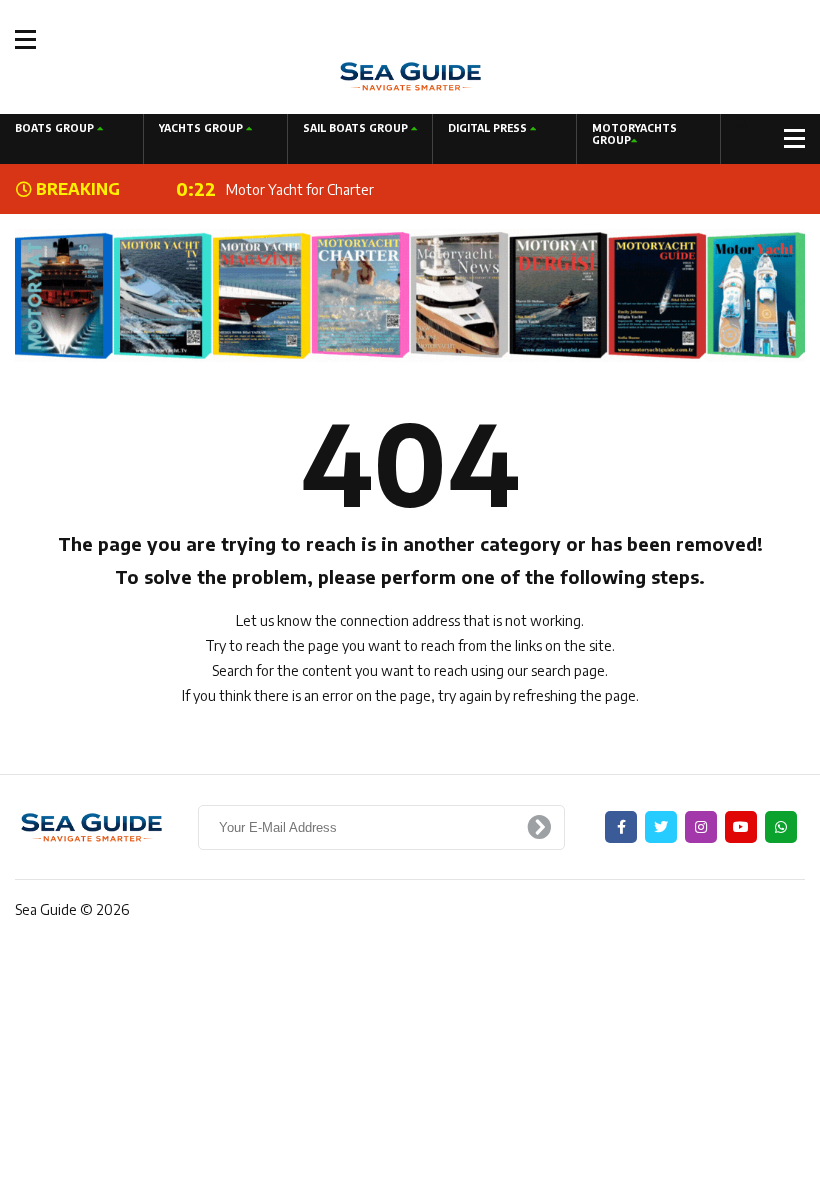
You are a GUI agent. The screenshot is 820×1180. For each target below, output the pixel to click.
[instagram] (701, 827)
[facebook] (621, 827)
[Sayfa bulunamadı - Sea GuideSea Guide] (410, 74)
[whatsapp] (781, 827)
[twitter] (661, 827)
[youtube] (741, 827)
